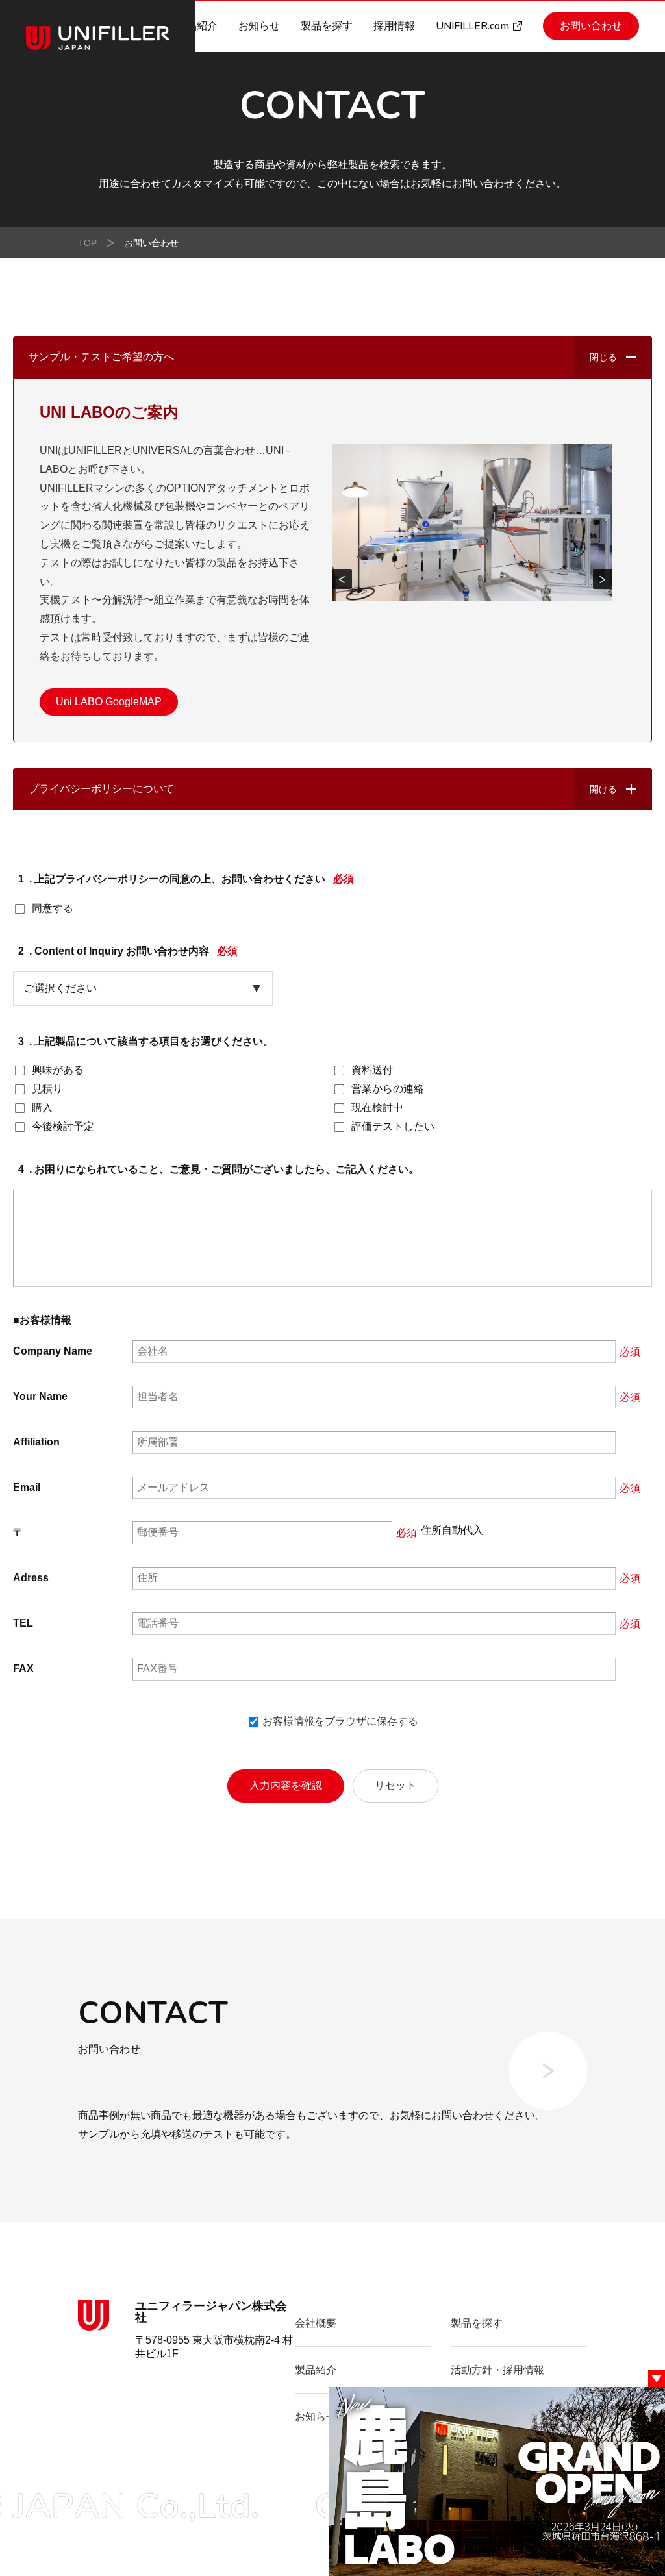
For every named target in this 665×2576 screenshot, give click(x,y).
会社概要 (316, 2323)
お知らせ (259, 26)
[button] (342, 579)
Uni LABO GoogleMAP (109, 702)
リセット (395, 1785)
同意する (53, 908)
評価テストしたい (393, 1126)
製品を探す (327, 26)
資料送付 (372, 1070)
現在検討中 (377, 1107)
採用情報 (394, 26)
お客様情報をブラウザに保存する (339, 1721)
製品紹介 (197, 26)
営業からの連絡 (388, 1089)
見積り (47, 1089)
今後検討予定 (63, 1126)
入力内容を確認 (286, 1785)
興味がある (58, 1070)
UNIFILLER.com (472, 26)
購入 (42, 1107)
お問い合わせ (591, 26)
